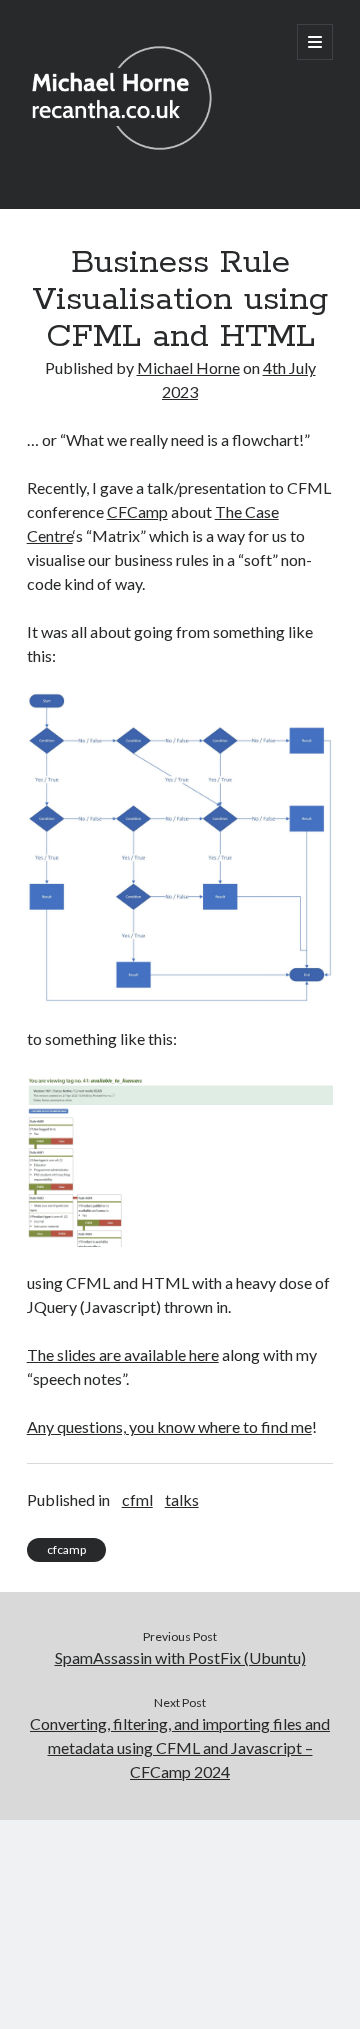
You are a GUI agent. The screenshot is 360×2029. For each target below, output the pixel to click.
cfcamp (66, 1549)
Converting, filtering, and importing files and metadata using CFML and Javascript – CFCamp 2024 (180, 1747)
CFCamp (137, 511)
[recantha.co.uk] (127, 167)
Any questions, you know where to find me (169, 1426)
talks (182, 1499)
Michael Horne (188, 367)
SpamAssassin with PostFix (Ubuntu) (180, 1657)
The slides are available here (123, 1354)
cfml (137, 1499)
